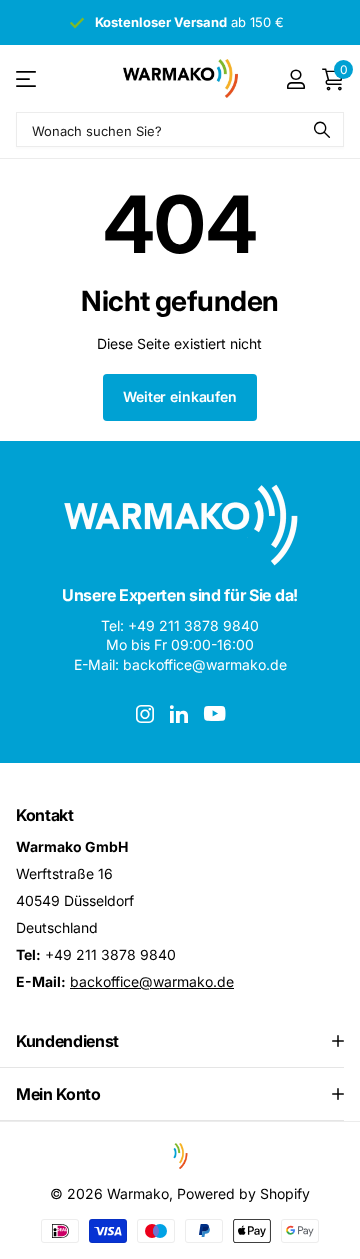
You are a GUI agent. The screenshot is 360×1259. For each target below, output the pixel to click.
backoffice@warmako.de (152, 981)
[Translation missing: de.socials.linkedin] (179, 714)
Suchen (322, 129)
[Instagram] (145, 714)
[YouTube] (214, 713)
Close (180, 1041)
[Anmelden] (295, 79)
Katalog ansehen (27, 78)
